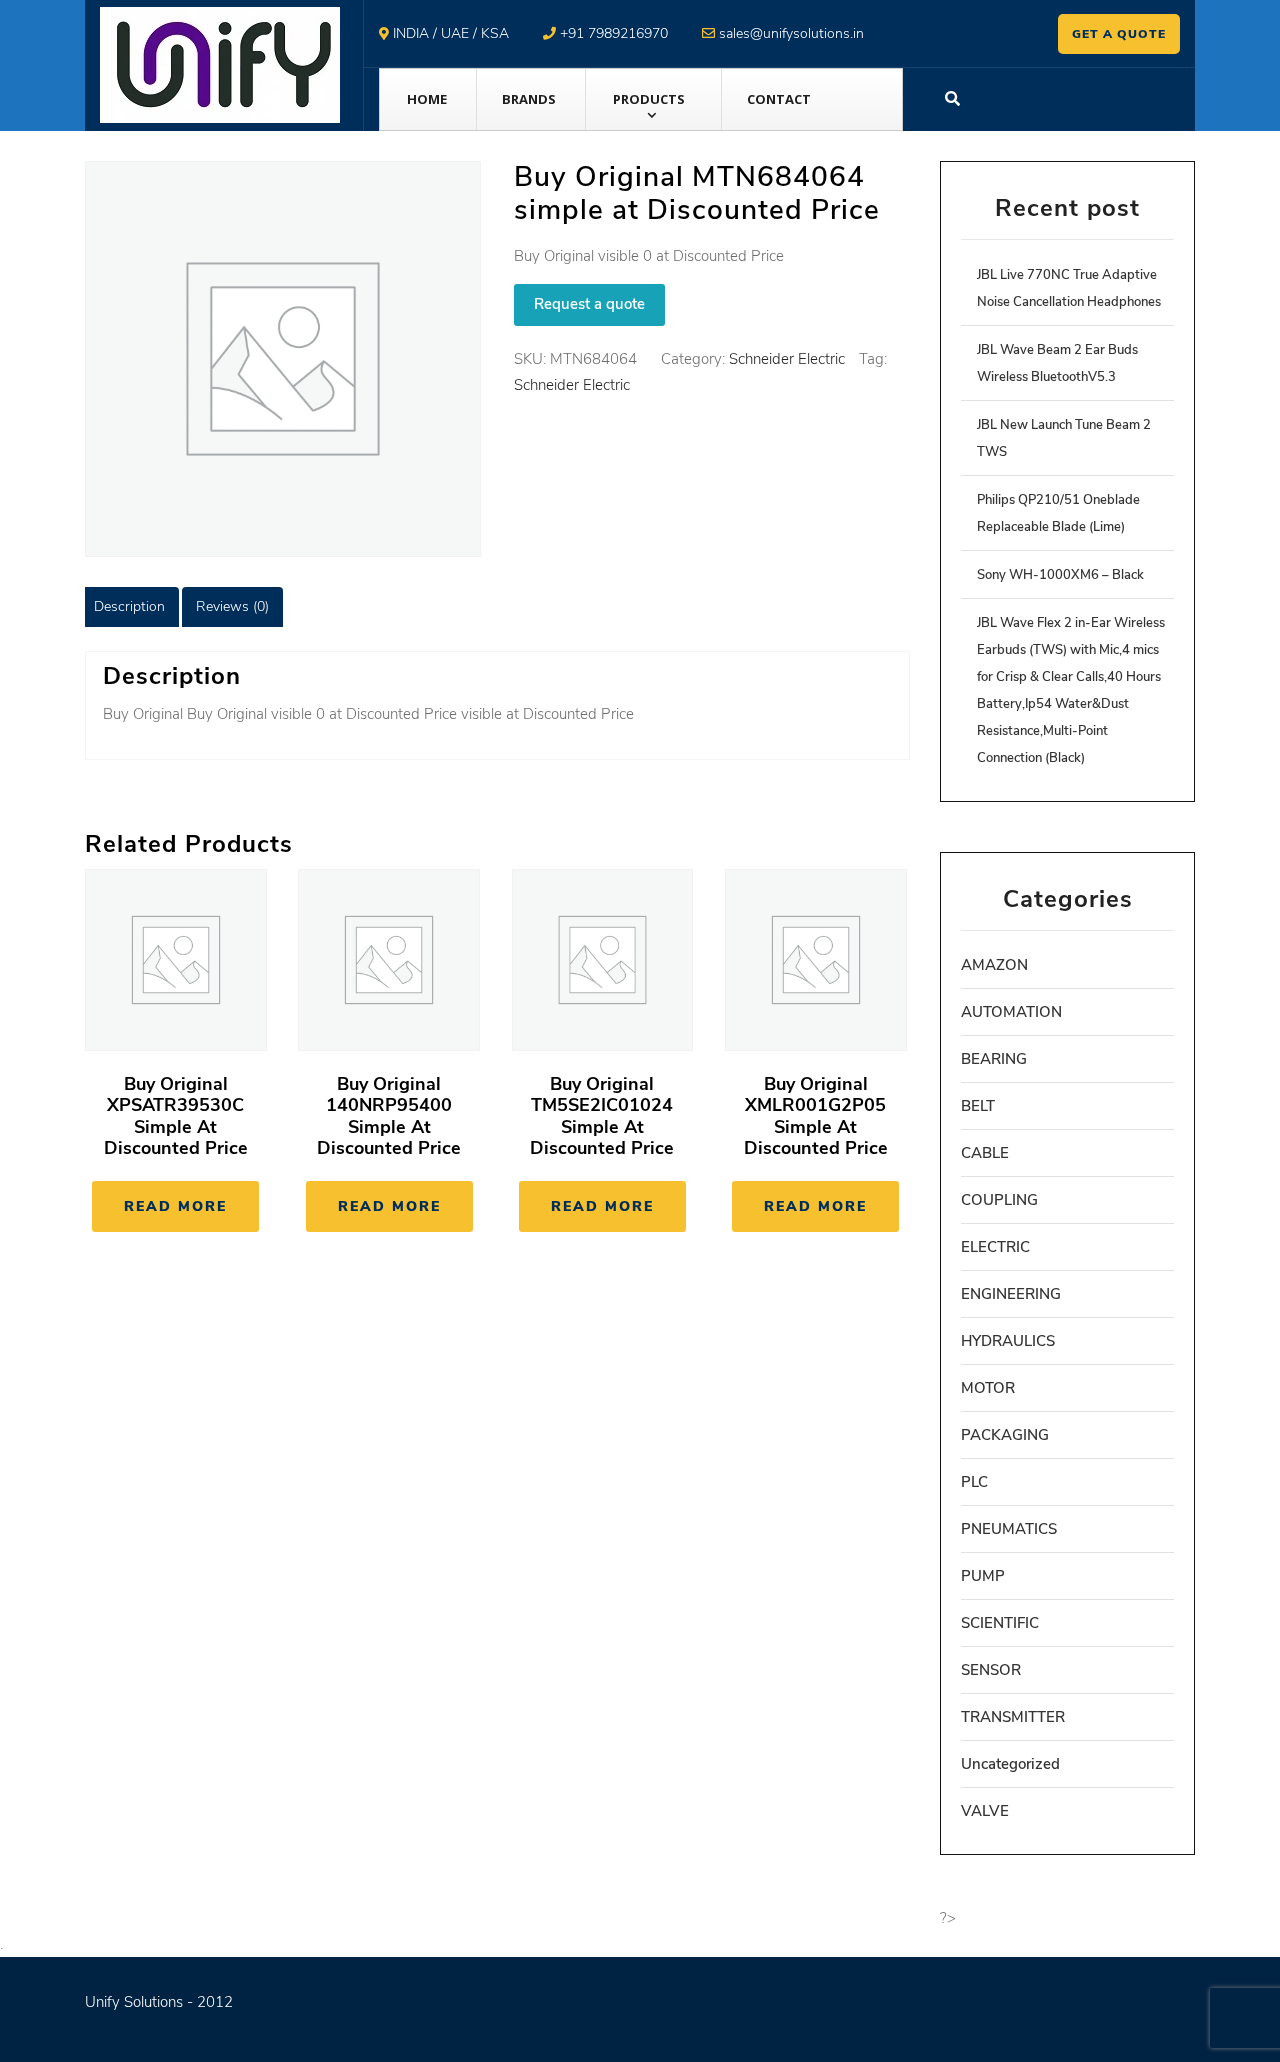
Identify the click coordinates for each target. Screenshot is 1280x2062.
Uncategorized (1010, 1764)
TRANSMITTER (1013, 1717)
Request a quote (589, 304)
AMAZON (994, 965)
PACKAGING (1005, 1435)
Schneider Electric (787, 359)
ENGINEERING (1011, 1294)
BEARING (994, 1059)
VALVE (985, 1811)
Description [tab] (129, 606)
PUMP (983, 1576)
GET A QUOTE (1119, 34)
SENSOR (991, 1670)
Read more (175, 1206)
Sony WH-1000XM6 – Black (1060, 575)
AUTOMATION (1011, 1012)
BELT (978, 1106)
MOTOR (988, 1388)
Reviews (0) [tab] (232, 606)
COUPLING (999, 1200)
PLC (974, 1482)
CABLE (985, 1153)
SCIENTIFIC (1000, 1623)
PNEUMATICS (1009, 1529)
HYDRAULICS (1008, 1341)
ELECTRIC (995, 1247)
